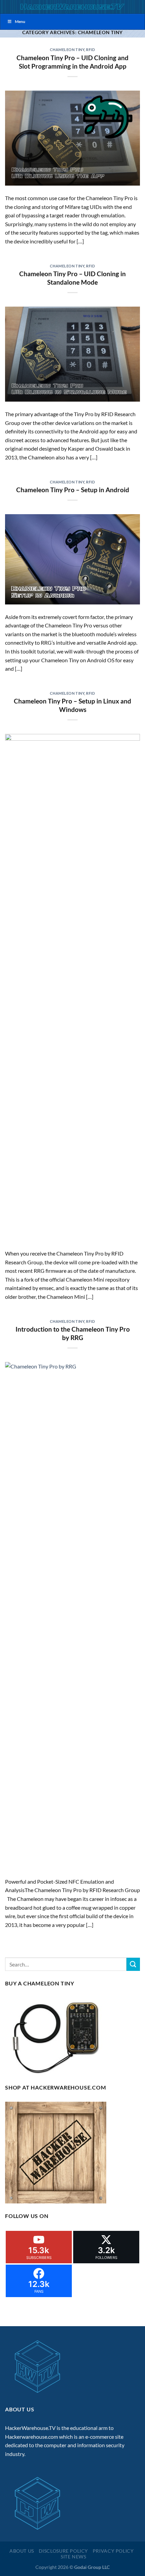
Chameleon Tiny (67, 50)
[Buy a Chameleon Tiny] (58, 2036)
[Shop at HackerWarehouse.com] (56, 2152)
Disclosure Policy (63, 2551)
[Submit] (133, 1964)
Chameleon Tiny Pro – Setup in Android (73, 490)
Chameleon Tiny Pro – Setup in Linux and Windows (72, 705)
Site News (74, 2557)
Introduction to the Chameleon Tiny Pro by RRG (73, 1333)
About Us (22, 2551)
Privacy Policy (113, 2551)
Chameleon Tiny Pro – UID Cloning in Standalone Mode (72, 278)
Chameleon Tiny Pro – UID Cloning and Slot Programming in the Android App (72, 62)
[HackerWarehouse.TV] (72, 7)
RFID (90, 50)
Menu (20, 21)
